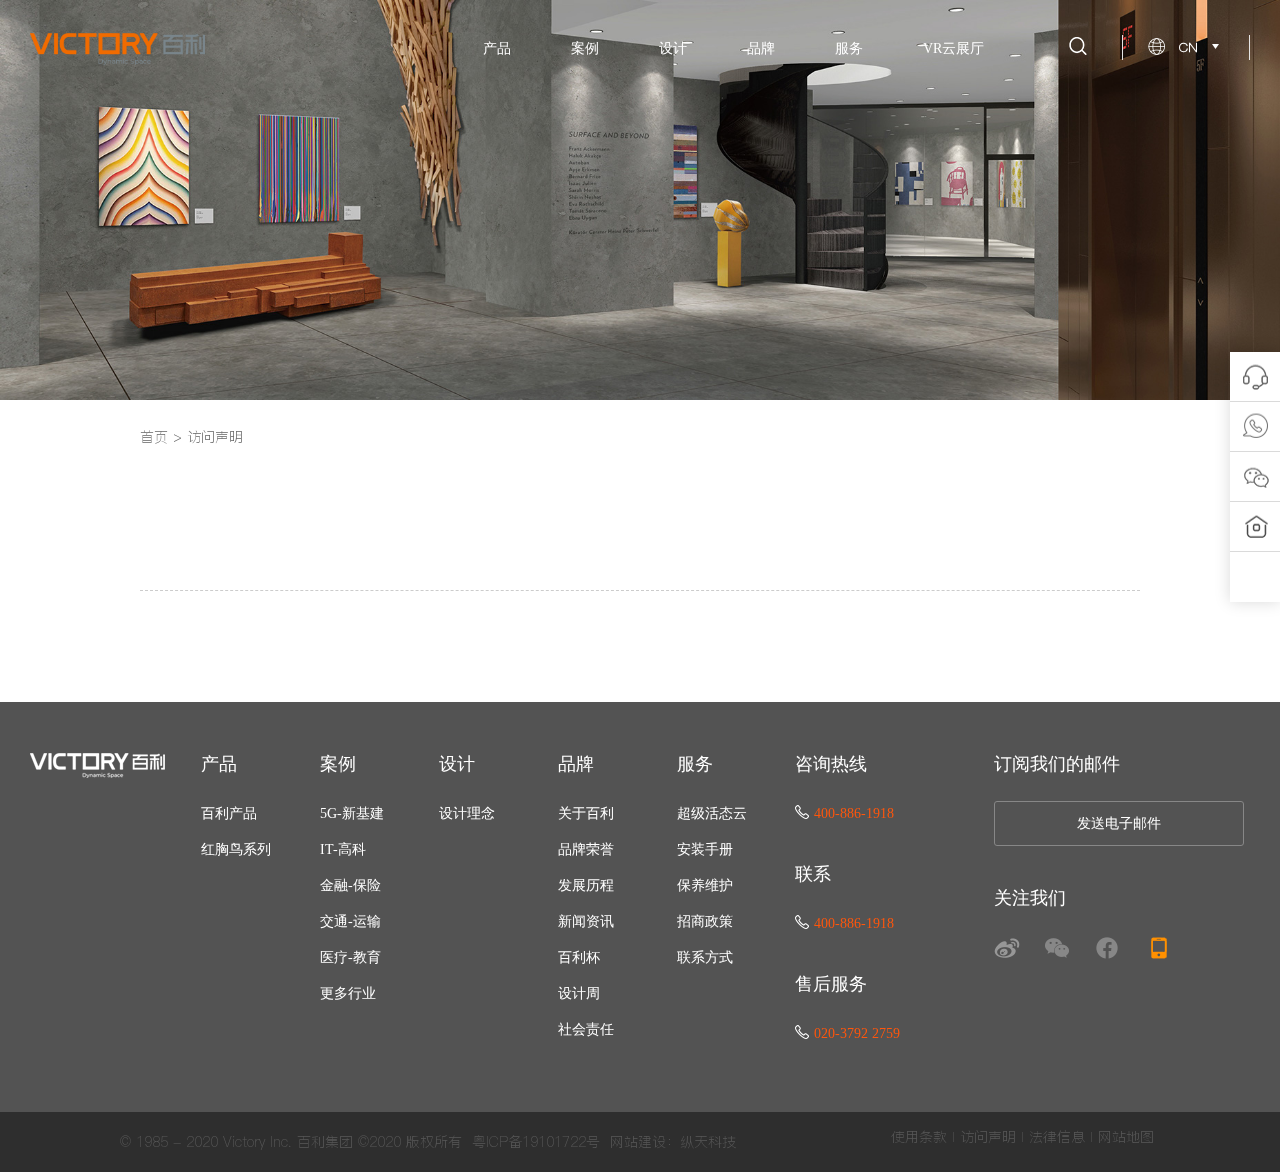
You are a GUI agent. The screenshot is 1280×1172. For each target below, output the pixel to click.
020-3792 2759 (857, 1033)
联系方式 (705, 957)
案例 (585, 48)
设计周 (579, 993)
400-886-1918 (854, 813)
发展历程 (586, 885)
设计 (673, 48)
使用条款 (919, 1137)
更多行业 (348, 993)
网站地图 (1126, 1137)
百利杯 (579, 957)
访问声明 (215, 437)
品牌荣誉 (586, 849)
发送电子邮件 (1119, 823)
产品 (497, 48)
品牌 (761, 48)
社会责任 (586, 1029)
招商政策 (705, 921)
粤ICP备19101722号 (536, 1142)
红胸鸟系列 (236, 849)
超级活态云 (712, 813)
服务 (849, 48)
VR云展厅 (953, 48)
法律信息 (1057, 1137)
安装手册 (705, 849)
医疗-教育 (350, 957)
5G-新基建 (352, 813)
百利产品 (229, 813)
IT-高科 (343, 849)
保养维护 (705, 885)
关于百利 (586, 813)
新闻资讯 (586, 921)
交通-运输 (350, 921)
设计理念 (467, 813)
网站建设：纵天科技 (673, 1142)
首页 (154, 437)
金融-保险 (350, 885)
